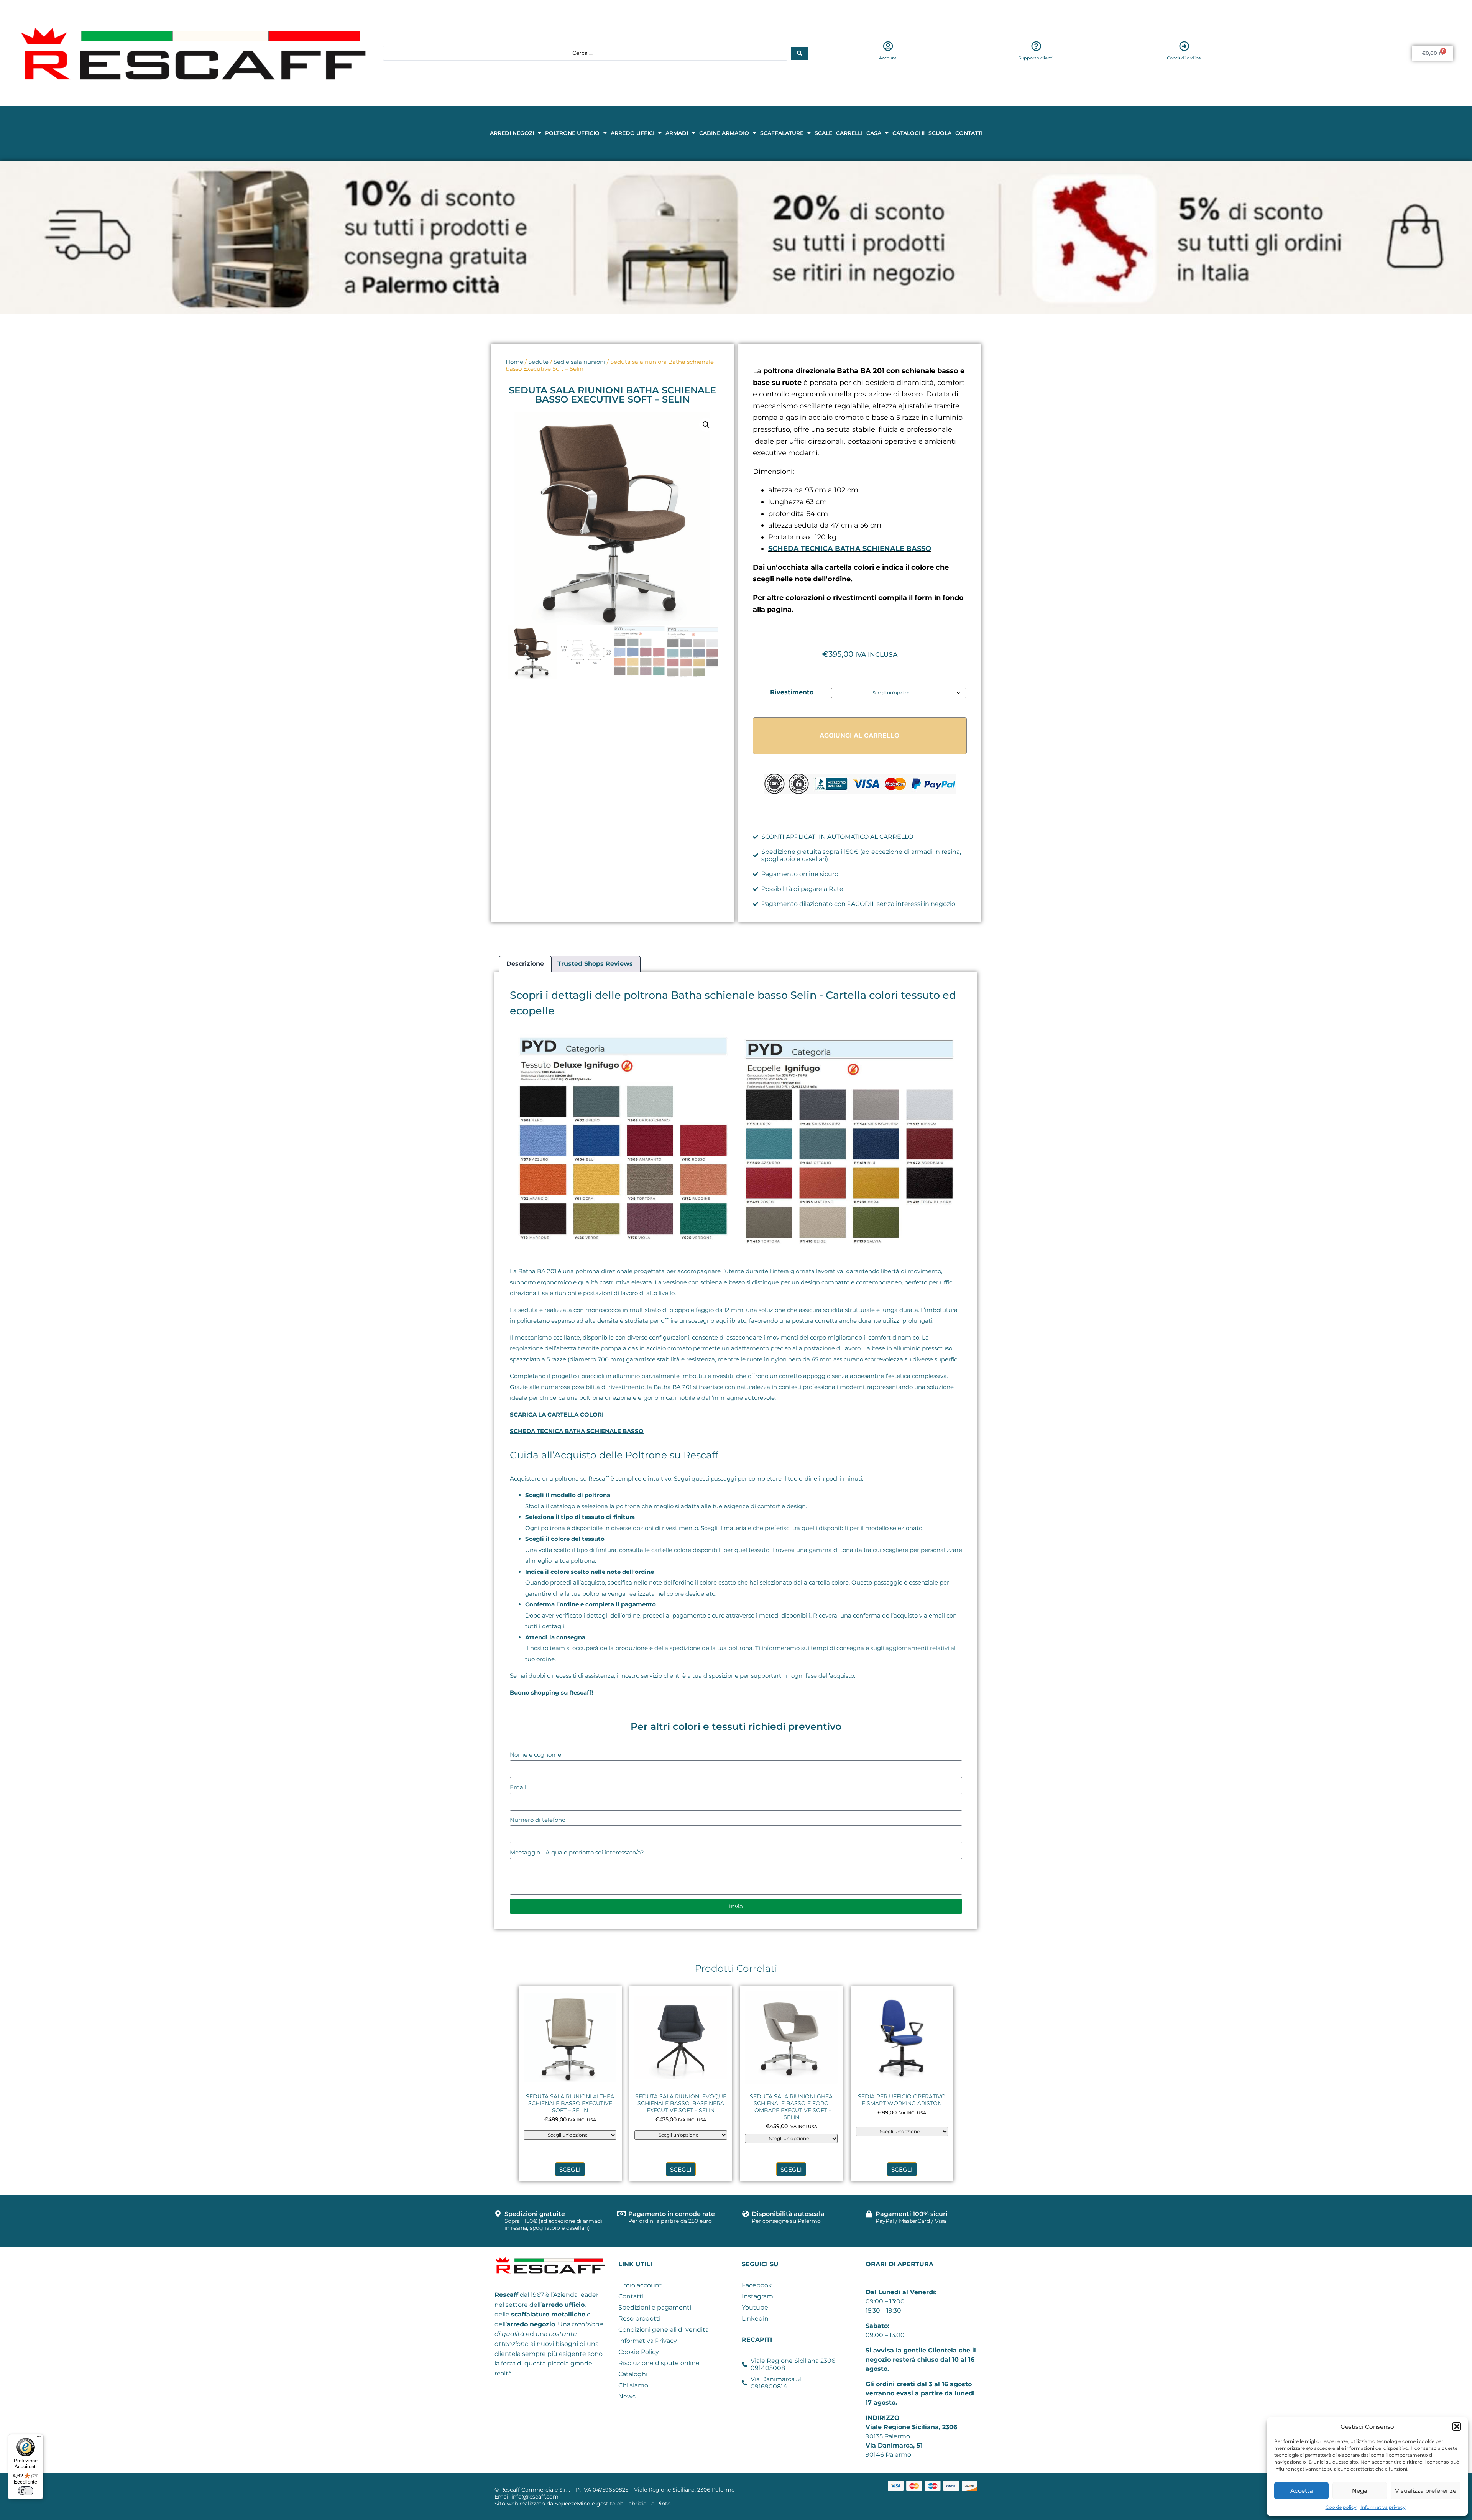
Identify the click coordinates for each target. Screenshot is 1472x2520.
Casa (874, 133)
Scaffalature (782, 133)
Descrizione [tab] (525, 964)
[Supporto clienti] (1036, 46)
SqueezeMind (573, 2504)
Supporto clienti (1036, 58)
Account (888, 58)
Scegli (570, 2169)
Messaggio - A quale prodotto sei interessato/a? (577, 1852)
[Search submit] (800, 53)
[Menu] (39, 2438)
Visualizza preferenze (1426, 2491)
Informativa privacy (1383, 2507)
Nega (1360, 2491)
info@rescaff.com (535, 2497)
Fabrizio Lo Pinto (648, 2504)
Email (518, 1787)
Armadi (677, 133)
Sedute (538, 362)
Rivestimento (792, 692)
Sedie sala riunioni (579, 362)
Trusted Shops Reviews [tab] (595, 964)
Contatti (969, 133)
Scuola (940, 133)
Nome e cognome (536, 1755)
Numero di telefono (538, 1820)
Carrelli (849, 133)
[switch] (26, 2491)
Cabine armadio (724, 133)
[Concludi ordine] (1184, 46)
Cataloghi (909, 133)
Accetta (1302, 2491)
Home (514, 362)
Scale (823, 133)
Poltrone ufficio (572, 133)
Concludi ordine (1184, 58)
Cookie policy (1341, 2507)
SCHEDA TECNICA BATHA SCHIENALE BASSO (850, 549)
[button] (1457, 2426)
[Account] (888, 46)
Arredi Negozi (512, 133)
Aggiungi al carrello (860, 736)
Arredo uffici (632, 133)
